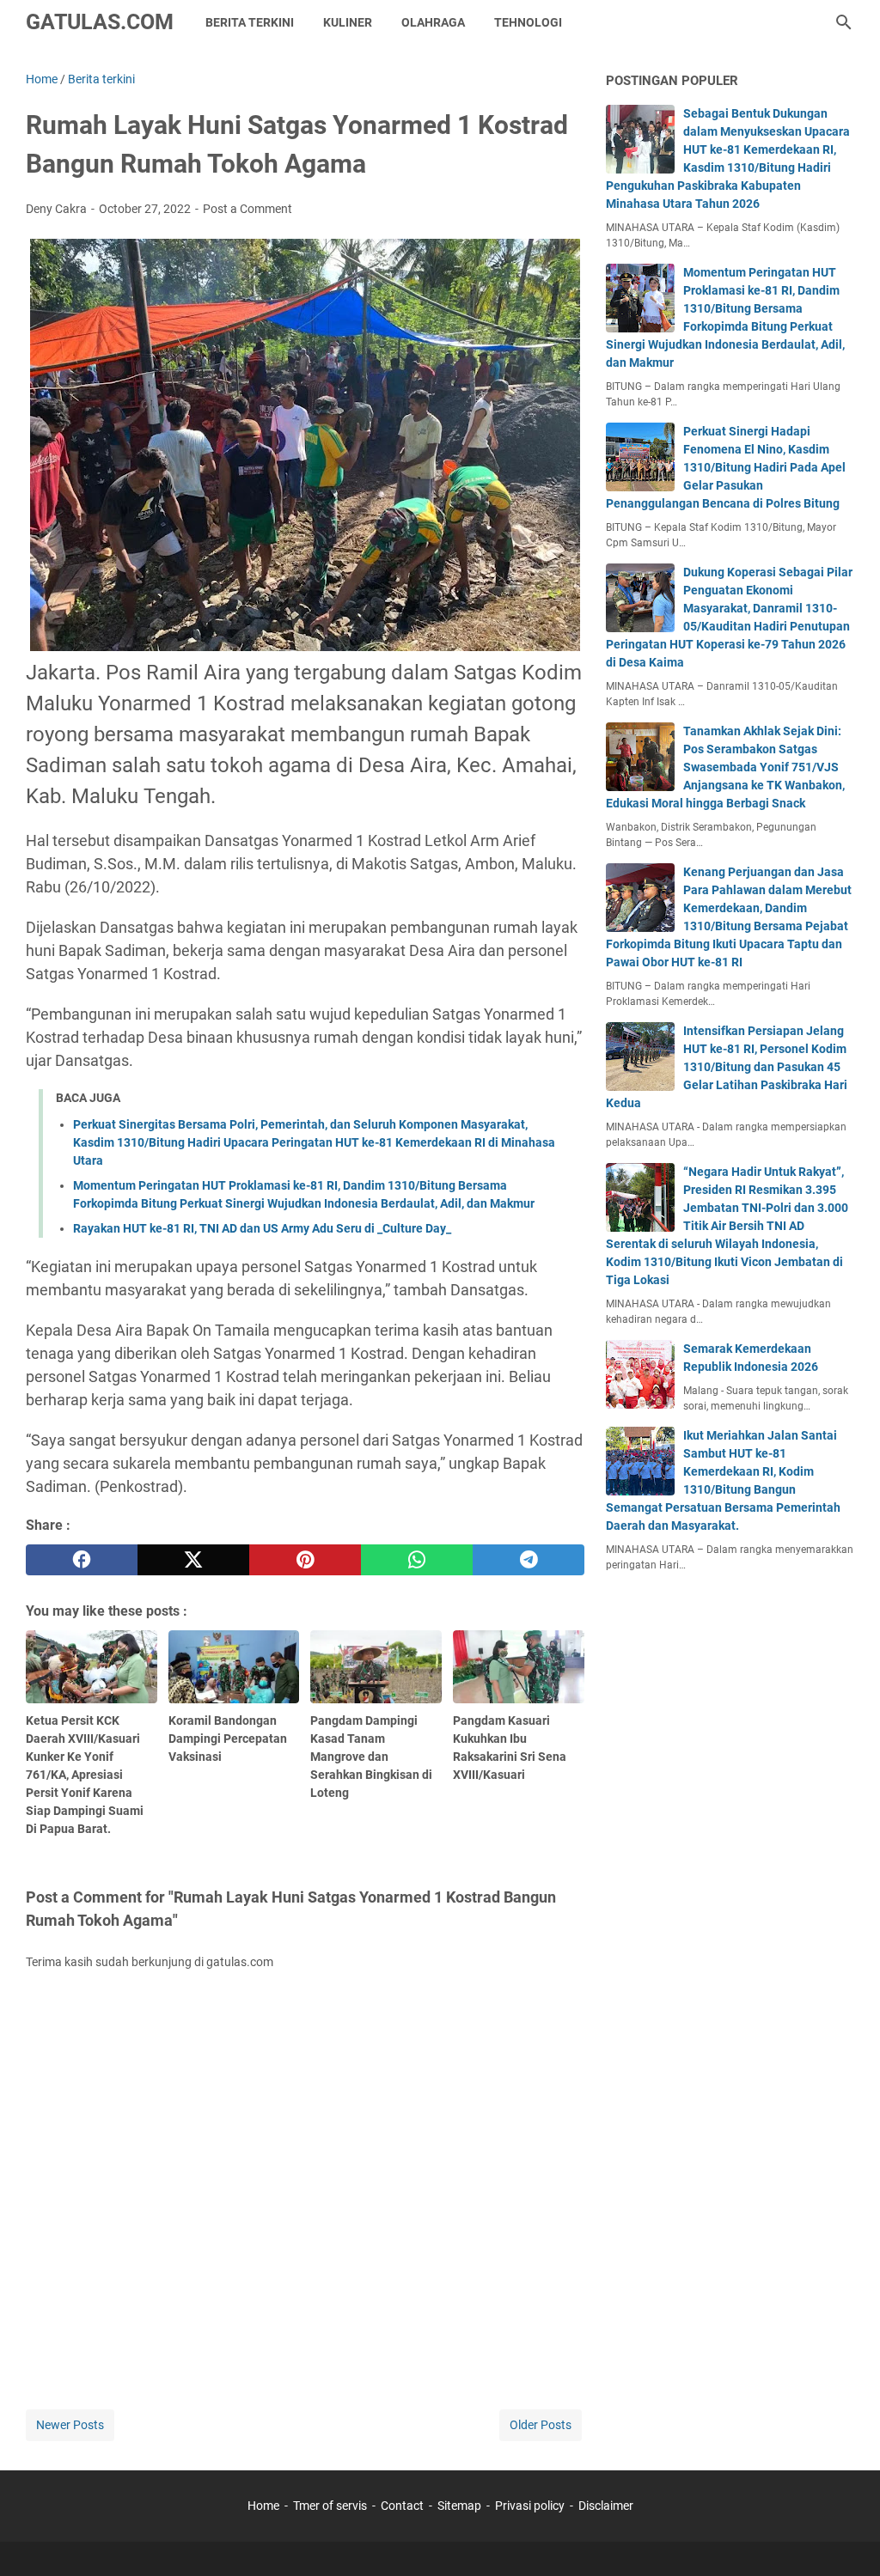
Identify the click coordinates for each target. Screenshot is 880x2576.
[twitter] (193, 1560)
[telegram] (529, 1560)
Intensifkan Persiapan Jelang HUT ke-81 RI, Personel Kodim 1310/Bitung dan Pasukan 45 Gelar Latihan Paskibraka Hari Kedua (727, 1067)
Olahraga (433, 22)
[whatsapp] (417, 1560)
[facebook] (82, 1560)
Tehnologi (528, 22)
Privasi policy (530, 2506)
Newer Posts (70, 2425)
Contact (402, 2506)
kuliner (348, 22)
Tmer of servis (330, 2506)
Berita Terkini (250, 22)
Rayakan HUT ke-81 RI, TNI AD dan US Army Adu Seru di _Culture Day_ (262, 1228)
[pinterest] (305, 1560)
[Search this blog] (844, 22)
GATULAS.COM (100, 22)
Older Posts (541, 2425)
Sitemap (459, 2506)
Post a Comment (247, 209)
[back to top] (846, 2537)
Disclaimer (606, 2506)
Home (263, 2506)
